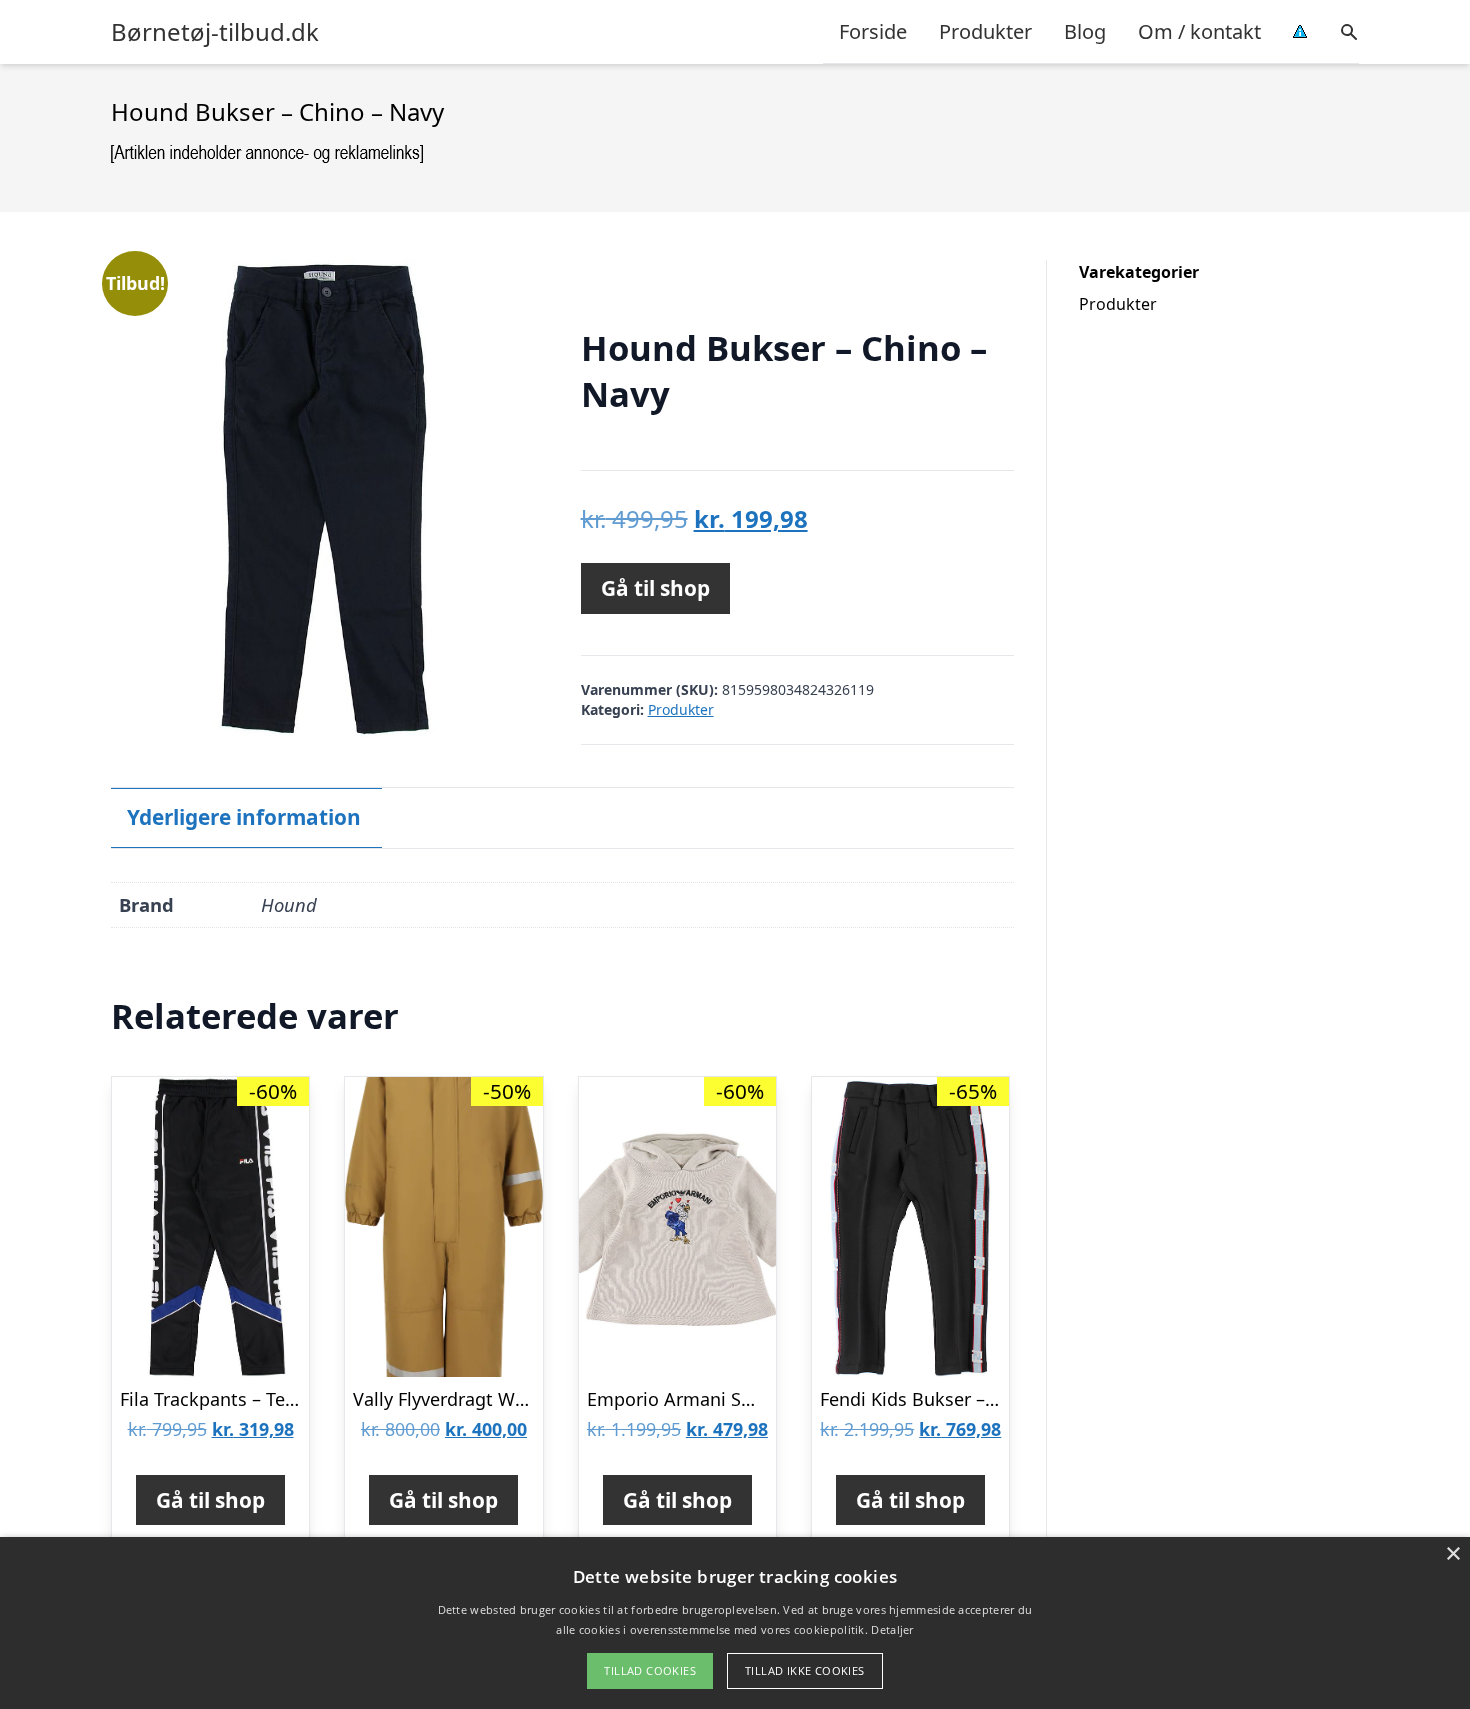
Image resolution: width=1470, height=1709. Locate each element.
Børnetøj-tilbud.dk (215, 32)
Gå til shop (655, 588)
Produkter (985, 31)
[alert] (735, 1623)
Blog (1085, 31)
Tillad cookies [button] (650, 1670)
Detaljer (892, 1629)
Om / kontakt (1199, 31)
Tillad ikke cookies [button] (805, 1670)
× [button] (1452, 1554)
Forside (873, 31)
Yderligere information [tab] (244, 817)
